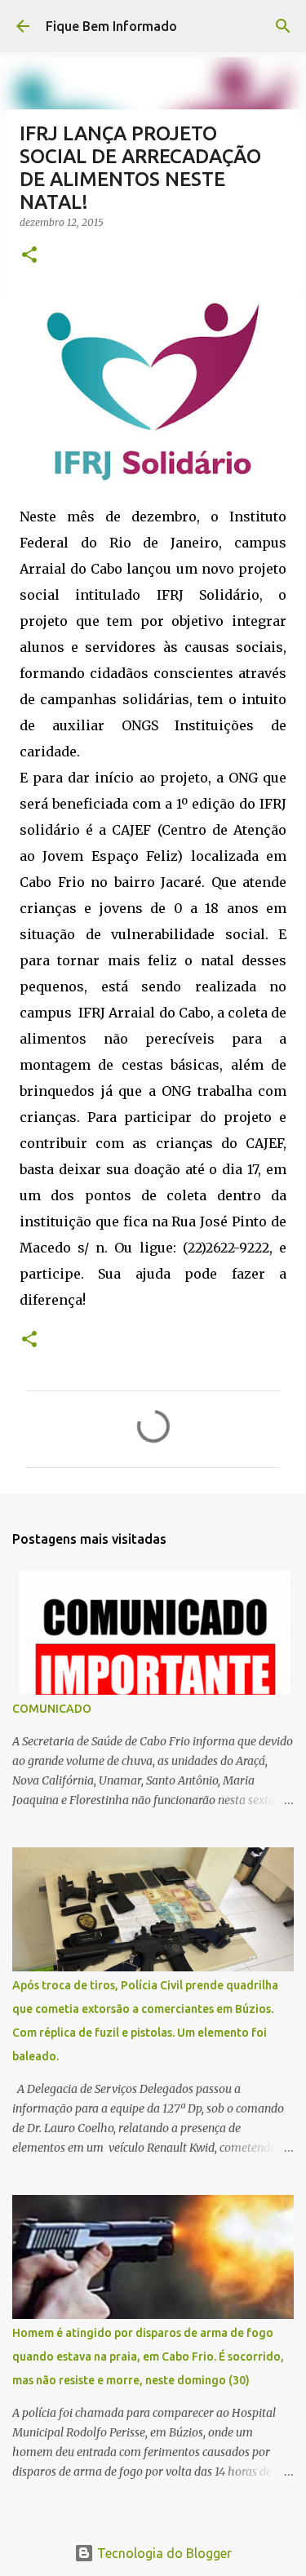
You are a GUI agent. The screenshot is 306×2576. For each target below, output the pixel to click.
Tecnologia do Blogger (163, 2553)
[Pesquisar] (283, 26)
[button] (29, 256)
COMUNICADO (52, 1709)
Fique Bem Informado (111, 26)
